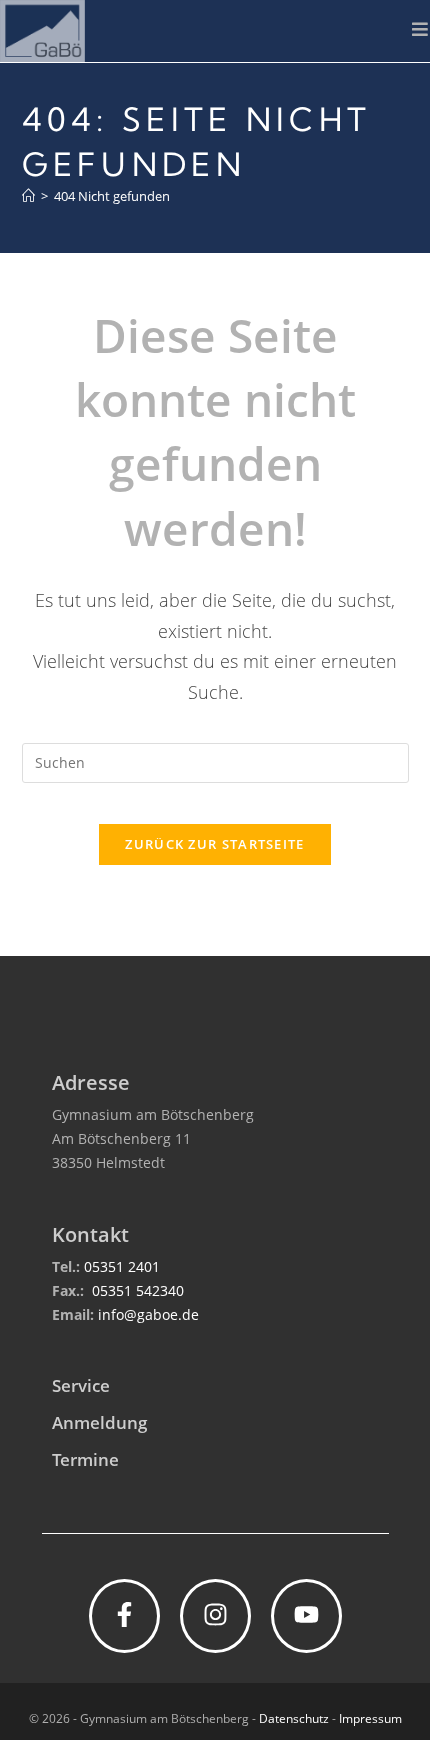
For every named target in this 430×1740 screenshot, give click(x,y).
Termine (85, 1459)
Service (81, 1385)
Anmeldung (99, 1422)
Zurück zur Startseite (214, 844)
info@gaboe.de (148, 1314)
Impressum (370, 1718)
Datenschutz (294, 1718)
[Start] (28, 196)
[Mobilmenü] (421, 29)
